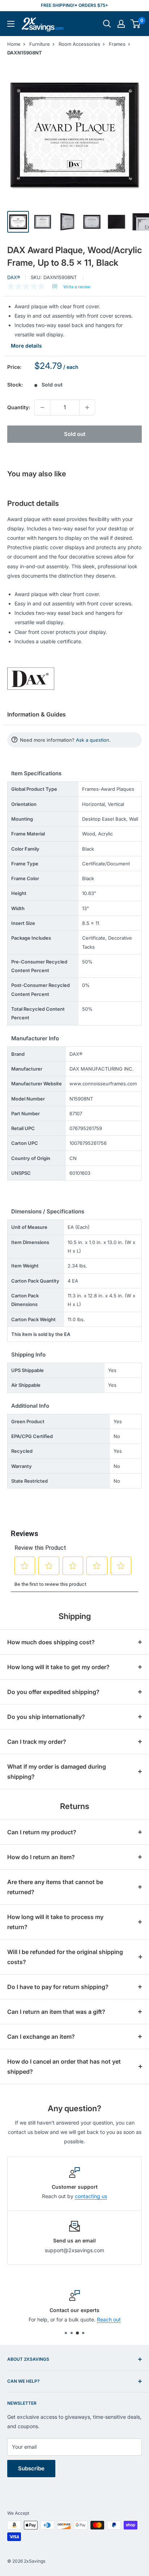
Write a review (77, 287)
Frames (117, 44)
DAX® (14, 277)
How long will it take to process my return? (55, 1922)
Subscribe (31, 2468)
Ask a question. (93, 740)
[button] (135, 24)
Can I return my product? (42, 1832)
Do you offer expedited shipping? (53, 1692)
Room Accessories (79, 44)
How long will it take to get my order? (58, 1667)
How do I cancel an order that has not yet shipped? (64, 2066)
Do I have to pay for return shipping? (58, 1987)
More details (26, 346)
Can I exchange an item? (41, 2037)
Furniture (40, 44)
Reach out (109, 2320)
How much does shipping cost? (51, 1642)
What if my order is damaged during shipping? (57, 1772)
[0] (136, 24)
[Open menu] (11, 24)
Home (14, 44)
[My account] (121, 24)
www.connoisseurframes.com (103, 1084)
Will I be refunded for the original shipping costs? (65, 1957)
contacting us (91, 2196)
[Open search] (107, 24)
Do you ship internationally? (46, 1717)
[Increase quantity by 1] (87, 407)
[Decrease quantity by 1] (42, 407)
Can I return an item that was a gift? (56, 2012)
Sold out (75, 434)
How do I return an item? (41, 1857)
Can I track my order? (37, 1742)
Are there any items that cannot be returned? (55, 1887)
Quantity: (19, 407)
